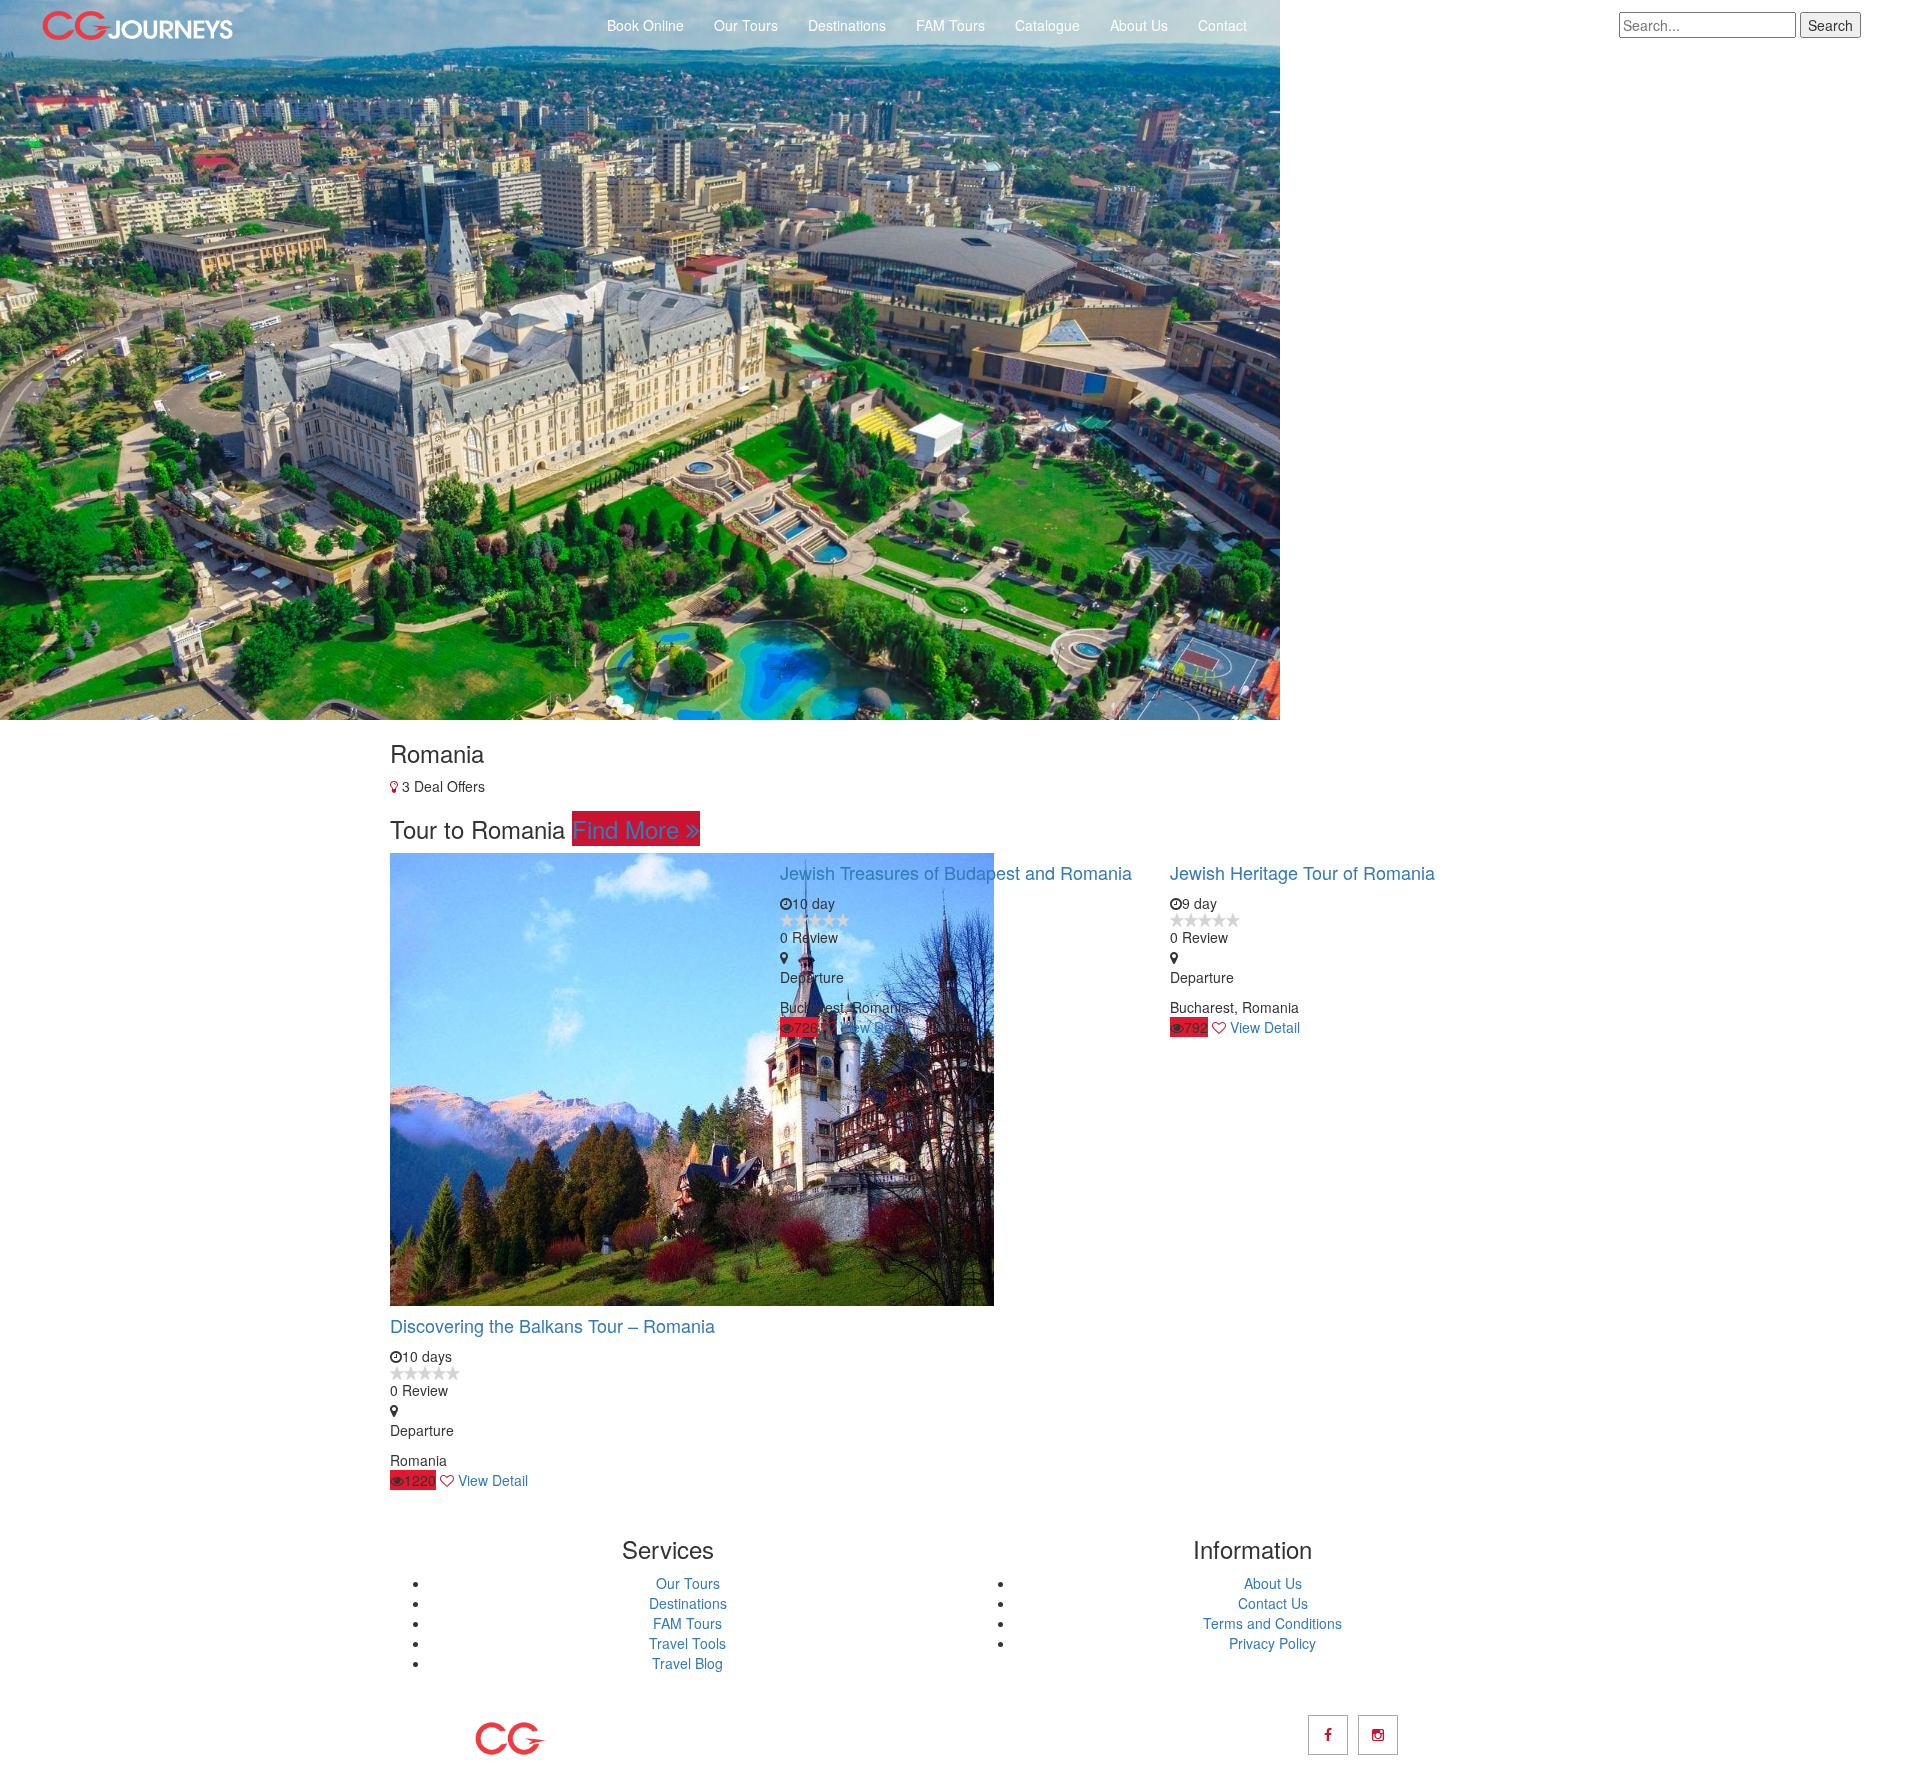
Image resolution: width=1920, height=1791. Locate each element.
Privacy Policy (1272, 1643)
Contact (1222, 25)
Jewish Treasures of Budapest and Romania (956, 872)
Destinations (847, 25)
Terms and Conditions (1272, 1623)
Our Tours (746, 25)
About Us (1139, 25)
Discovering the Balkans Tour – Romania (552, 1325)
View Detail (493, 1480)
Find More (629, 828)
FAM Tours (950, 25)
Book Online (645, 25)
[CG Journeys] (137, 25)
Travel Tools (687, 1643)
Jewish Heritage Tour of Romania (1302, 872)
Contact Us (1273, 1603)
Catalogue (1047, 25)
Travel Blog (687, 1663)
